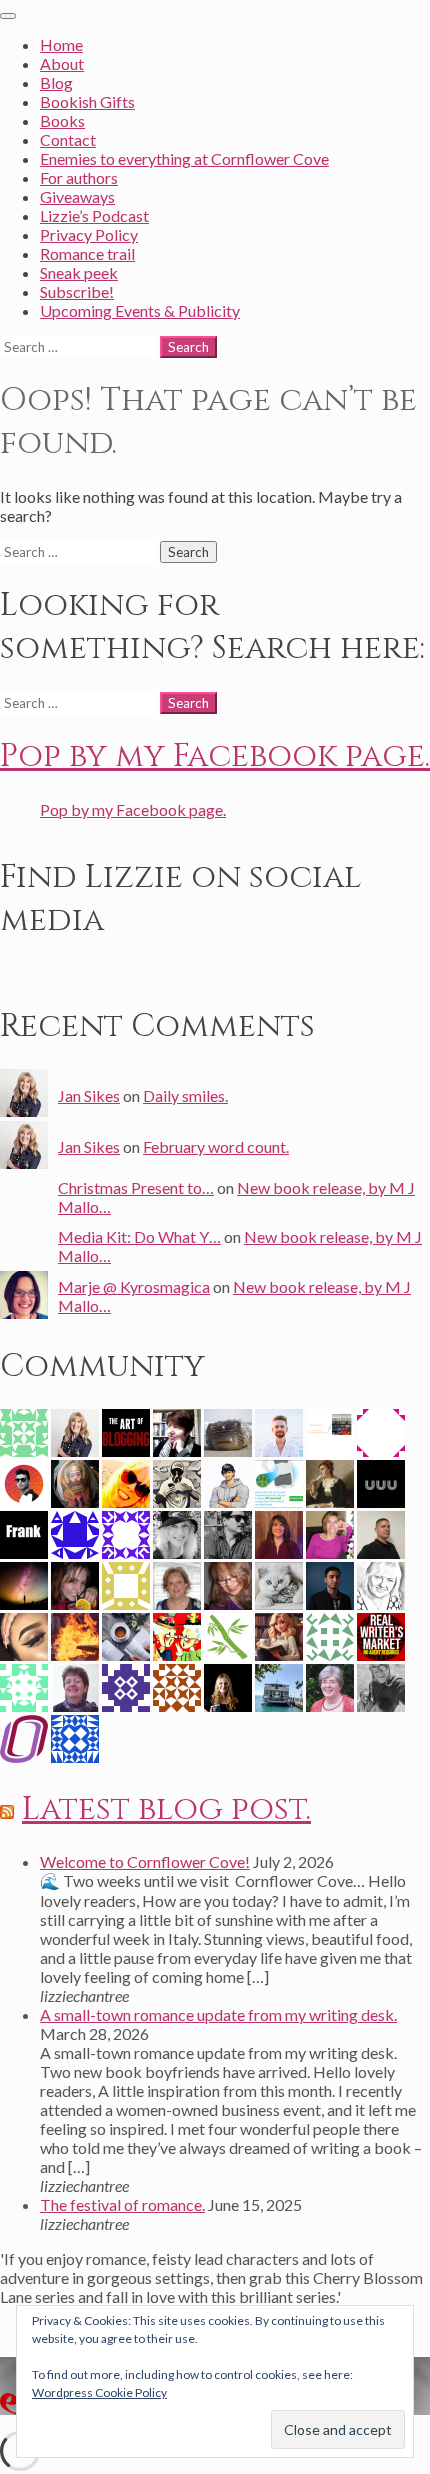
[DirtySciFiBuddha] (228, 1481)
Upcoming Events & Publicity (140, 310)
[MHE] (75, 1481)
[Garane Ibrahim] (279, 1481)
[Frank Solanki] (24, 1532)
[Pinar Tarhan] (75, 1583)
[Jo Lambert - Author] (279, 1685)
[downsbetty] (381, 1430)
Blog (56, 82)
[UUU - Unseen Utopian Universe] (381, 1481)
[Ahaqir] (330, 1583)
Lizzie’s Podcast (94, 215)
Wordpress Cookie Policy (99, 2392)
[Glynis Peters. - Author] (330, 1430)
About (62, 63)
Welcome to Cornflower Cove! (145, 1861)
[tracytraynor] (381, 1583)
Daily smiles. (185, 1095)
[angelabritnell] (330, 1685)
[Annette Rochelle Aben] (228, 1583)
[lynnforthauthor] (75, 1532)
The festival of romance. (122, 2204)
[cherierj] (75, 1736)
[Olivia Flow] (126, 1634)
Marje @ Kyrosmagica (134, 1286)
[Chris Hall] (177, 1430)
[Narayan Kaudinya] (381, 1685)
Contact (68, 139)
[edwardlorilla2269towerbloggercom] (24, 1430)
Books (62, 120)
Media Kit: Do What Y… (139, 1236)
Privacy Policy (89, 234)
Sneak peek (79, 272)
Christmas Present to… (136, 1187)
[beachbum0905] (177, 1583)
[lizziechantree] (228, 1685)
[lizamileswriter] (330, 1634)
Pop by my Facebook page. (215, 756)
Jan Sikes (89, 1095)
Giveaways (77, 196)
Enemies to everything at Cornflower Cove (184, 158)
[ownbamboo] (228, 1634)
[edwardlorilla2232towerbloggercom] (177, 1685)
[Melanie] (24, 1583)
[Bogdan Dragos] (381, 1532)
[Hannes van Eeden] (279, 1430)
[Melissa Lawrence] (75, 1685)
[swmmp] (228, 1430)
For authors (79, 177)
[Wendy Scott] (126, 1481)
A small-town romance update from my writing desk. (218, 2014)
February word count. (216, 1146)
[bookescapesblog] (279, 1532)
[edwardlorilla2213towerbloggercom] (126, 1685)
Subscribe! (77, 291)
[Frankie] (279, 1634)
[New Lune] (24, 1634)
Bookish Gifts (87, 101)
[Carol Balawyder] (330, 1532)
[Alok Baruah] (228, 1532)
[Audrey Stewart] (279, 1583)
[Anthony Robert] (177, 1481)
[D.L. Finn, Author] (177, 1532)
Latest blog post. (166, 1809)
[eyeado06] (24, 1685)
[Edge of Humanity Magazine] (75, 1634)
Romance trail (87, 253)
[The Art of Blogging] (126, 1430)
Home (61, 44)
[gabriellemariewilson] (126, 1532)
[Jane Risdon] (330, 1481)
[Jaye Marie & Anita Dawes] (177, 1634)
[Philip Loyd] (381, 1634)
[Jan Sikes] (75, 1430)
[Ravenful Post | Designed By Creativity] (24, 1481)
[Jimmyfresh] (24, 1736)
